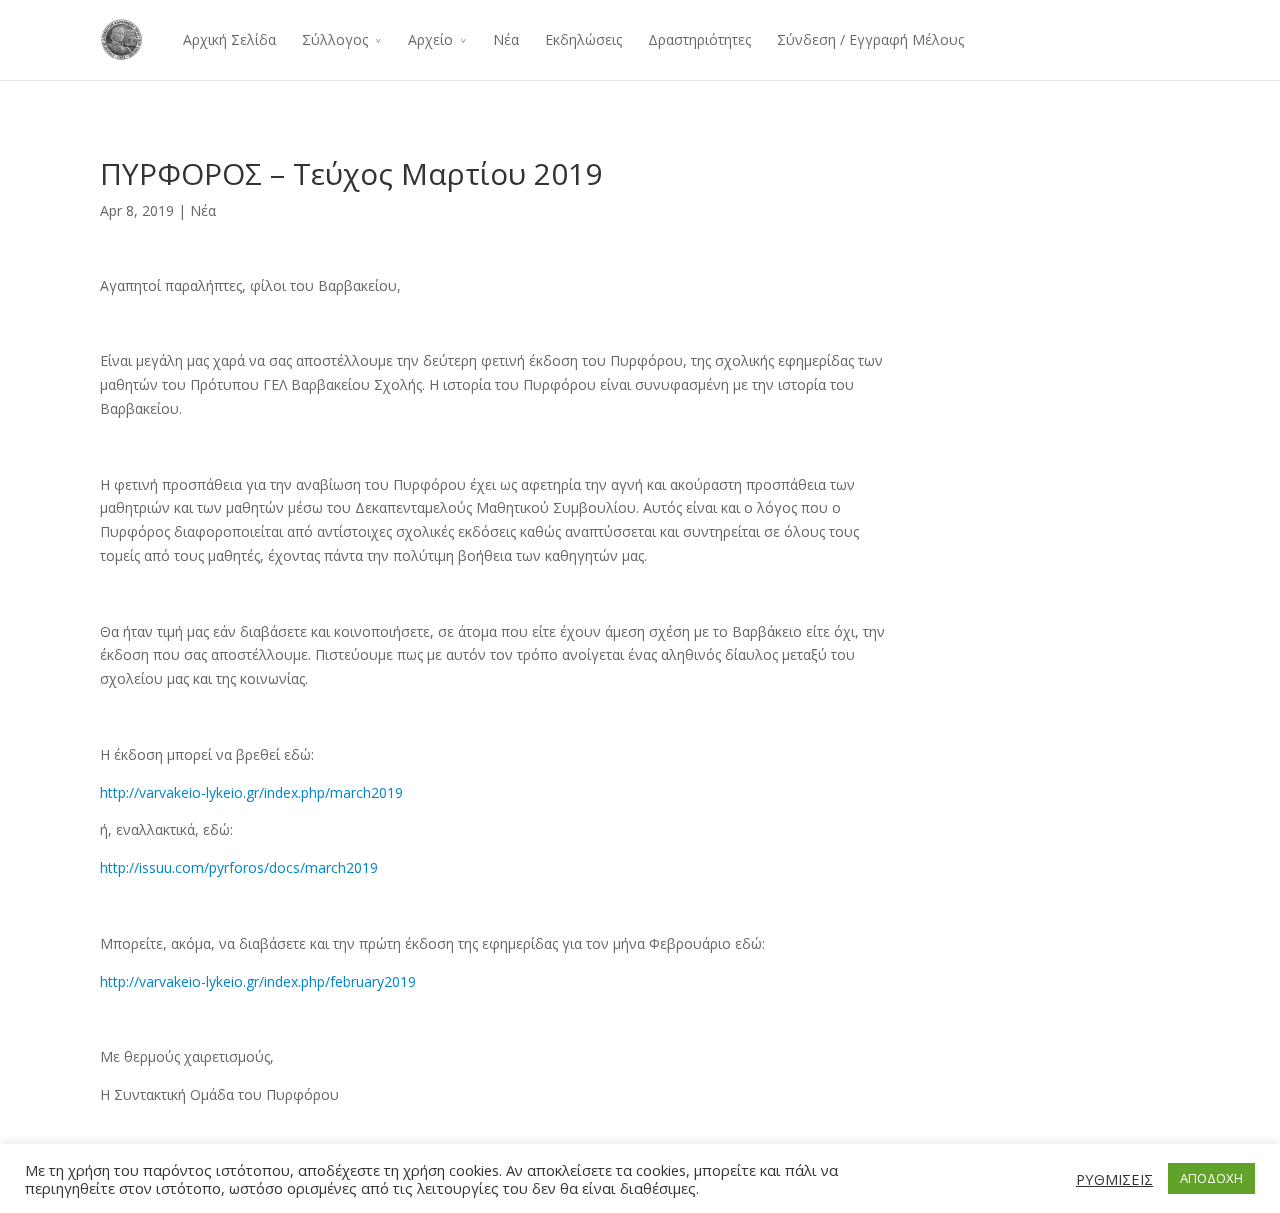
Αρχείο (430, 39)
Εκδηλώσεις (583, 39)
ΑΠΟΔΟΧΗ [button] (1211, 1178)
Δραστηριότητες (699, 39)
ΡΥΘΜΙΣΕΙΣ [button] (1114, 1179)
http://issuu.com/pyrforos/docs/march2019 (241, 867)
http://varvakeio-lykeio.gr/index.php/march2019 (251, 792)
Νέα (506, 39)
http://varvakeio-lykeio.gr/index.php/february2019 (258, 981)
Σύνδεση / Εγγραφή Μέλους (870, 39)
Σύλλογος (335, 39)
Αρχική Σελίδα (229, 39)
